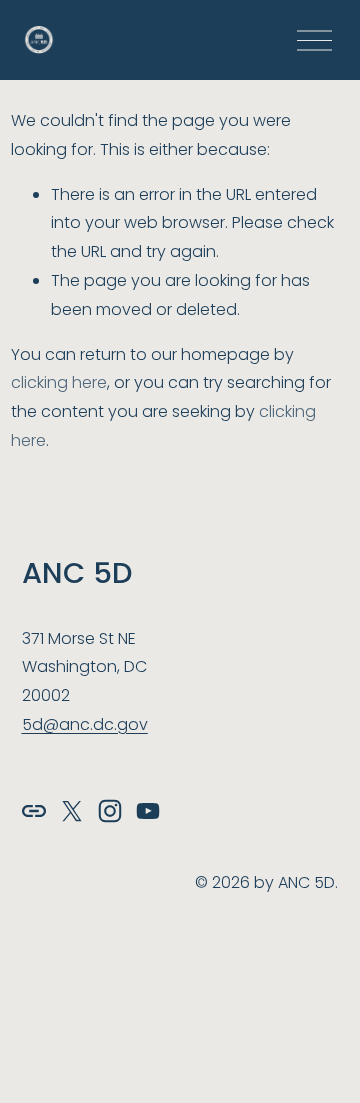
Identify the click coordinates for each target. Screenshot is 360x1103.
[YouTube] (148, 811)
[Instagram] (110, 811)
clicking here (59, 382)
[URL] (34, 811)
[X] (72, 811)
